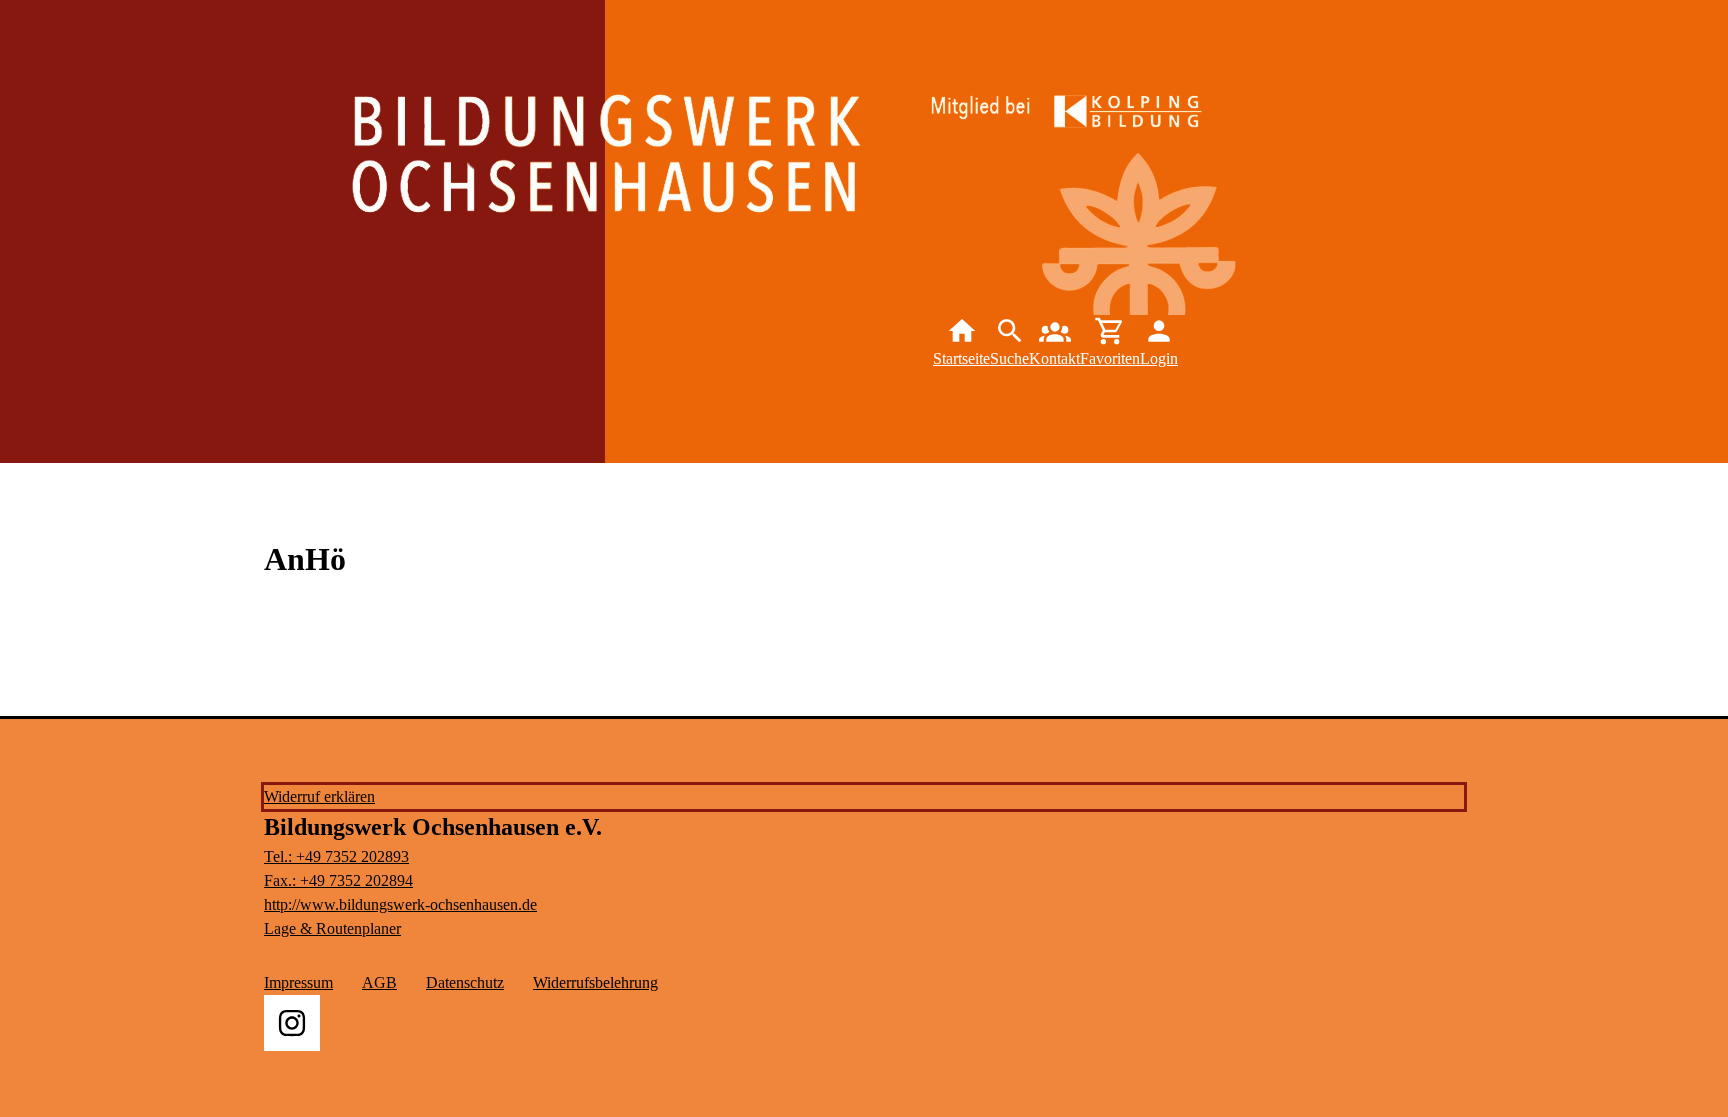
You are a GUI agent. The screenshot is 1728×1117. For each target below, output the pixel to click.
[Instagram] (292, 1023)
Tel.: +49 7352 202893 (336, 856)
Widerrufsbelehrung (595, 982)
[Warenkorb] (1110, 343)
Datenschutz (465, 982)
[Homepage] (746, 182)
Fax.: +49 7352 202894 (338, 880)
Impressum (298, 982)
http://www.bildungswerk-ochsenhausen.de (400, 904)
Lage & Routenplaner (332, 928)
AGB (379, 982)
